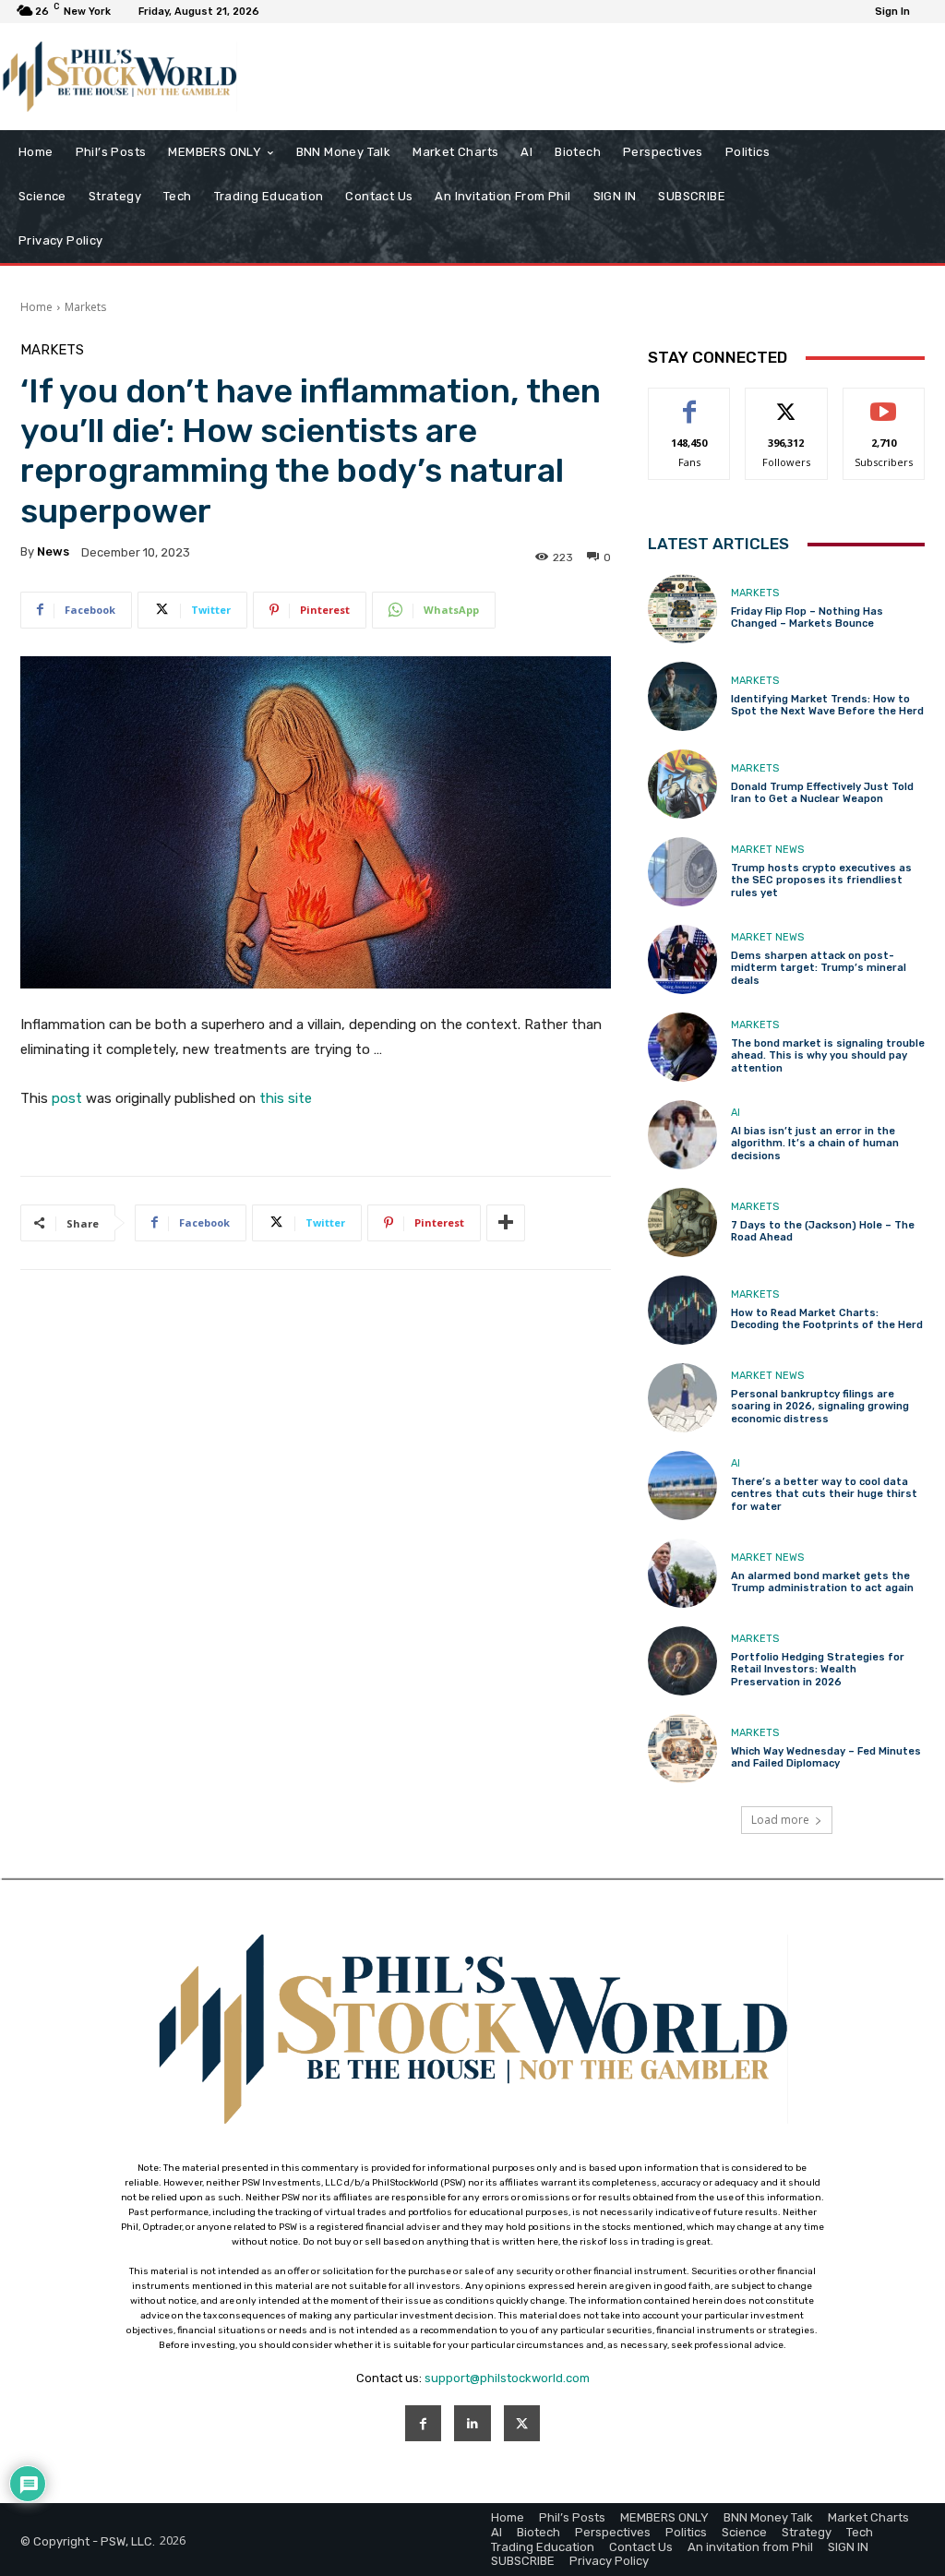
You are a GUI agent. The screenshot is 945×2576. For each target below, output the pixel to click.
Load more (780, 1820)
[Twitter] (522, 2423)
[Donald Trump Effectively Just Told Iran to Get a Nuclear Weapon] (682, 784)
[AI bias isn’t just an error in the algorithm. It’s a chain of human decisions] (682, 1135)
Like (690, 402)
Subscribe (884, 402)
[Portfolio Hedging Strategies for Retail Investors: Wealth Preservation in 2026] (682, 1661)
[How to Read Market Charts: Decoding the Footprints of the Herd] (682, 1310)
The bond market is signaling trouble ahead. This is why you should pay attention (828, 1055)
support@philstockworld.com (507, 2378)
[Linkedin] (472, 2423)
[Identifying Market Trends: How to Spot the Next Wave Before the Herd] (682, 696)
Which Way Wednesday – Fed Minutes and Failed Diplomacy (826, 1757)
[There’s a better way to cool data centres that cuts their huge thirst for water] (682, 1486)
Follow (787, 402)
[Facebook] (423, 2423)
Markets (85, 307)
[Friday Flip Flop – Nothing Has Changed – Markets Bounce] (682, 609)
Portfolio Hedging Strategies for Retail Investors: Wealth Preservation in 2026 (818, 1669)
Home (36, 307)
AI (736, 1113)
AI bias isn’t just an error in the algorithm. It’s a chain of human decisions (815, 1143)
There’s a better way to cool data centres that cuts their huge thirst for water (824, 1494)
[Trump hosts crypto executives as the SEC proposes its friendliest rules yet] (682, 872)
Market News (767, 850)
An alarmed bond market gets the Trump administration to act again (822, 1582)
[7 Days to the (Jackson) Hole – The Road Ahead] (682, 1222)
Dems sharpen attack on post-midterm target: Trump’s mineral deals (819, 968)
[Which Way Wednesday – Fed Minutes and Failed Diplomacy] (682, 1749)
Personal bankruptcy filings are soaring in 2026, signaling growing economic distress (820, 1406)
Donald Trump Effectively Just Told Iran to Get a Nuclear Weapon (822, 793)
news (53, 551)
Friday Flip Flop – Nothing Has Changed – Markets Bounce (807, 617)
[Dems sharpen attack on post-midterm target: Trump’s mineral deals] (682, 959)
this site (286, 1098)
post (67, 1098)
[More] (506, 1223)
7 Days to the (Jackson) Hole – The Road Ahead (823, 1231)
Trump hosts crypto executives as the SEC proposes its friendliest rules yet (821, 880)
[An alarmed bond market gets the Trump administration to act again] (682, 1573)
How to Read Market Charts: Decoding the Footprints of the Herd (827, 1319)
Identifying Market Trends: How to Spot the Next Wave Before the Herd (827, 705)
